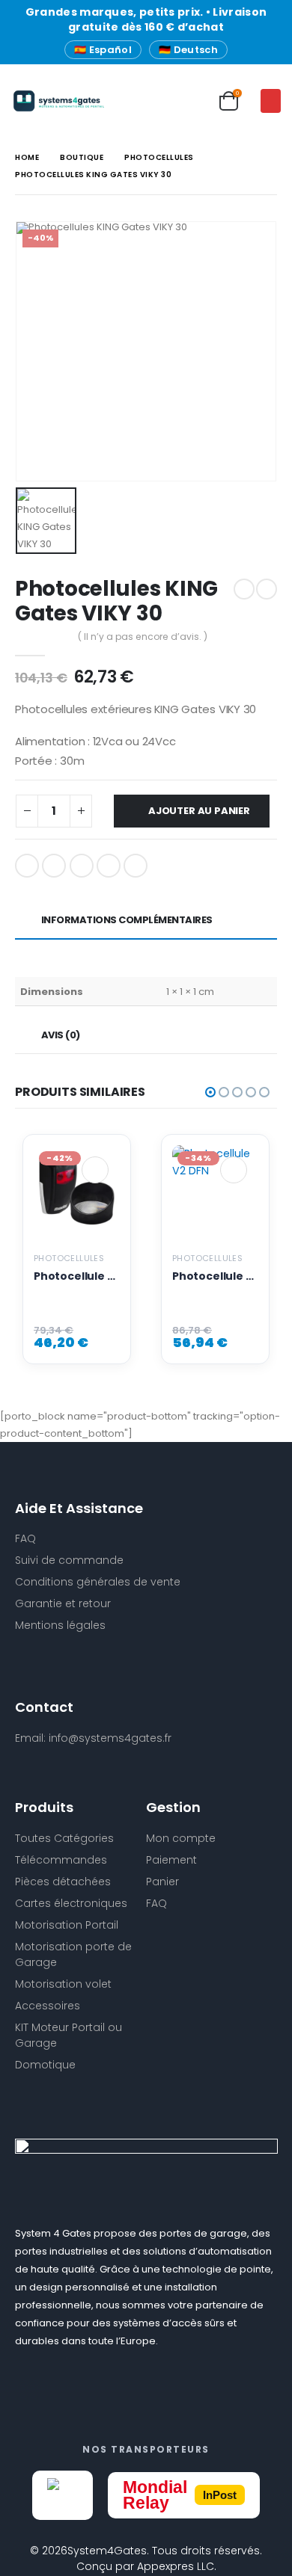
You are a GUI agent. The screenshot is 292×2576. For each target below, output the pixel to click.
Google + (109, 866)
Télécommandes (61, 1860)
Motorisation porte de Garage (73, 1954)
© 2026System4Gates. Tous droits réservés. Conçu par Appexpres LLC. (146, 2558)
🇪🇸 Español (103, 50)
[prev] (244, 589)
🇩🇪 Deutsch (188, 50)
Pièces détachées (63, 1882)
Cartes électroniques (71, 1903)
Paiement (171, 1860)
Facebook (27, 866)
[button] (271, 101)
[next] (267, 589)
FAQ (156, 1903)
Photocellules (69, 1258)
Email (136, 866)
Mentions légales (60, 1625)
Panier (162, 1882)
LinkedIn (82, 866)
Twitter (54, 866)
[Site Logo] (41, 101)
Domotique (45, 2065)
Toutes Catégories (64, 1838)
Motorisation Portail (67, 1925)
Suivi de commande (69, 1560)
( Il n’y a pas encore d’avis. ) (143, 637)
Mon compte (181, 1838)
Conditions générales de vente (98, 1582)
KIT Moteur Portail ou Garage (69, 2035)
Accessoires (48, 2006)
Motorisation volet (63, 1984)
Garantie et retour (63, 1603)
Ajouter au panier (199, 811)
